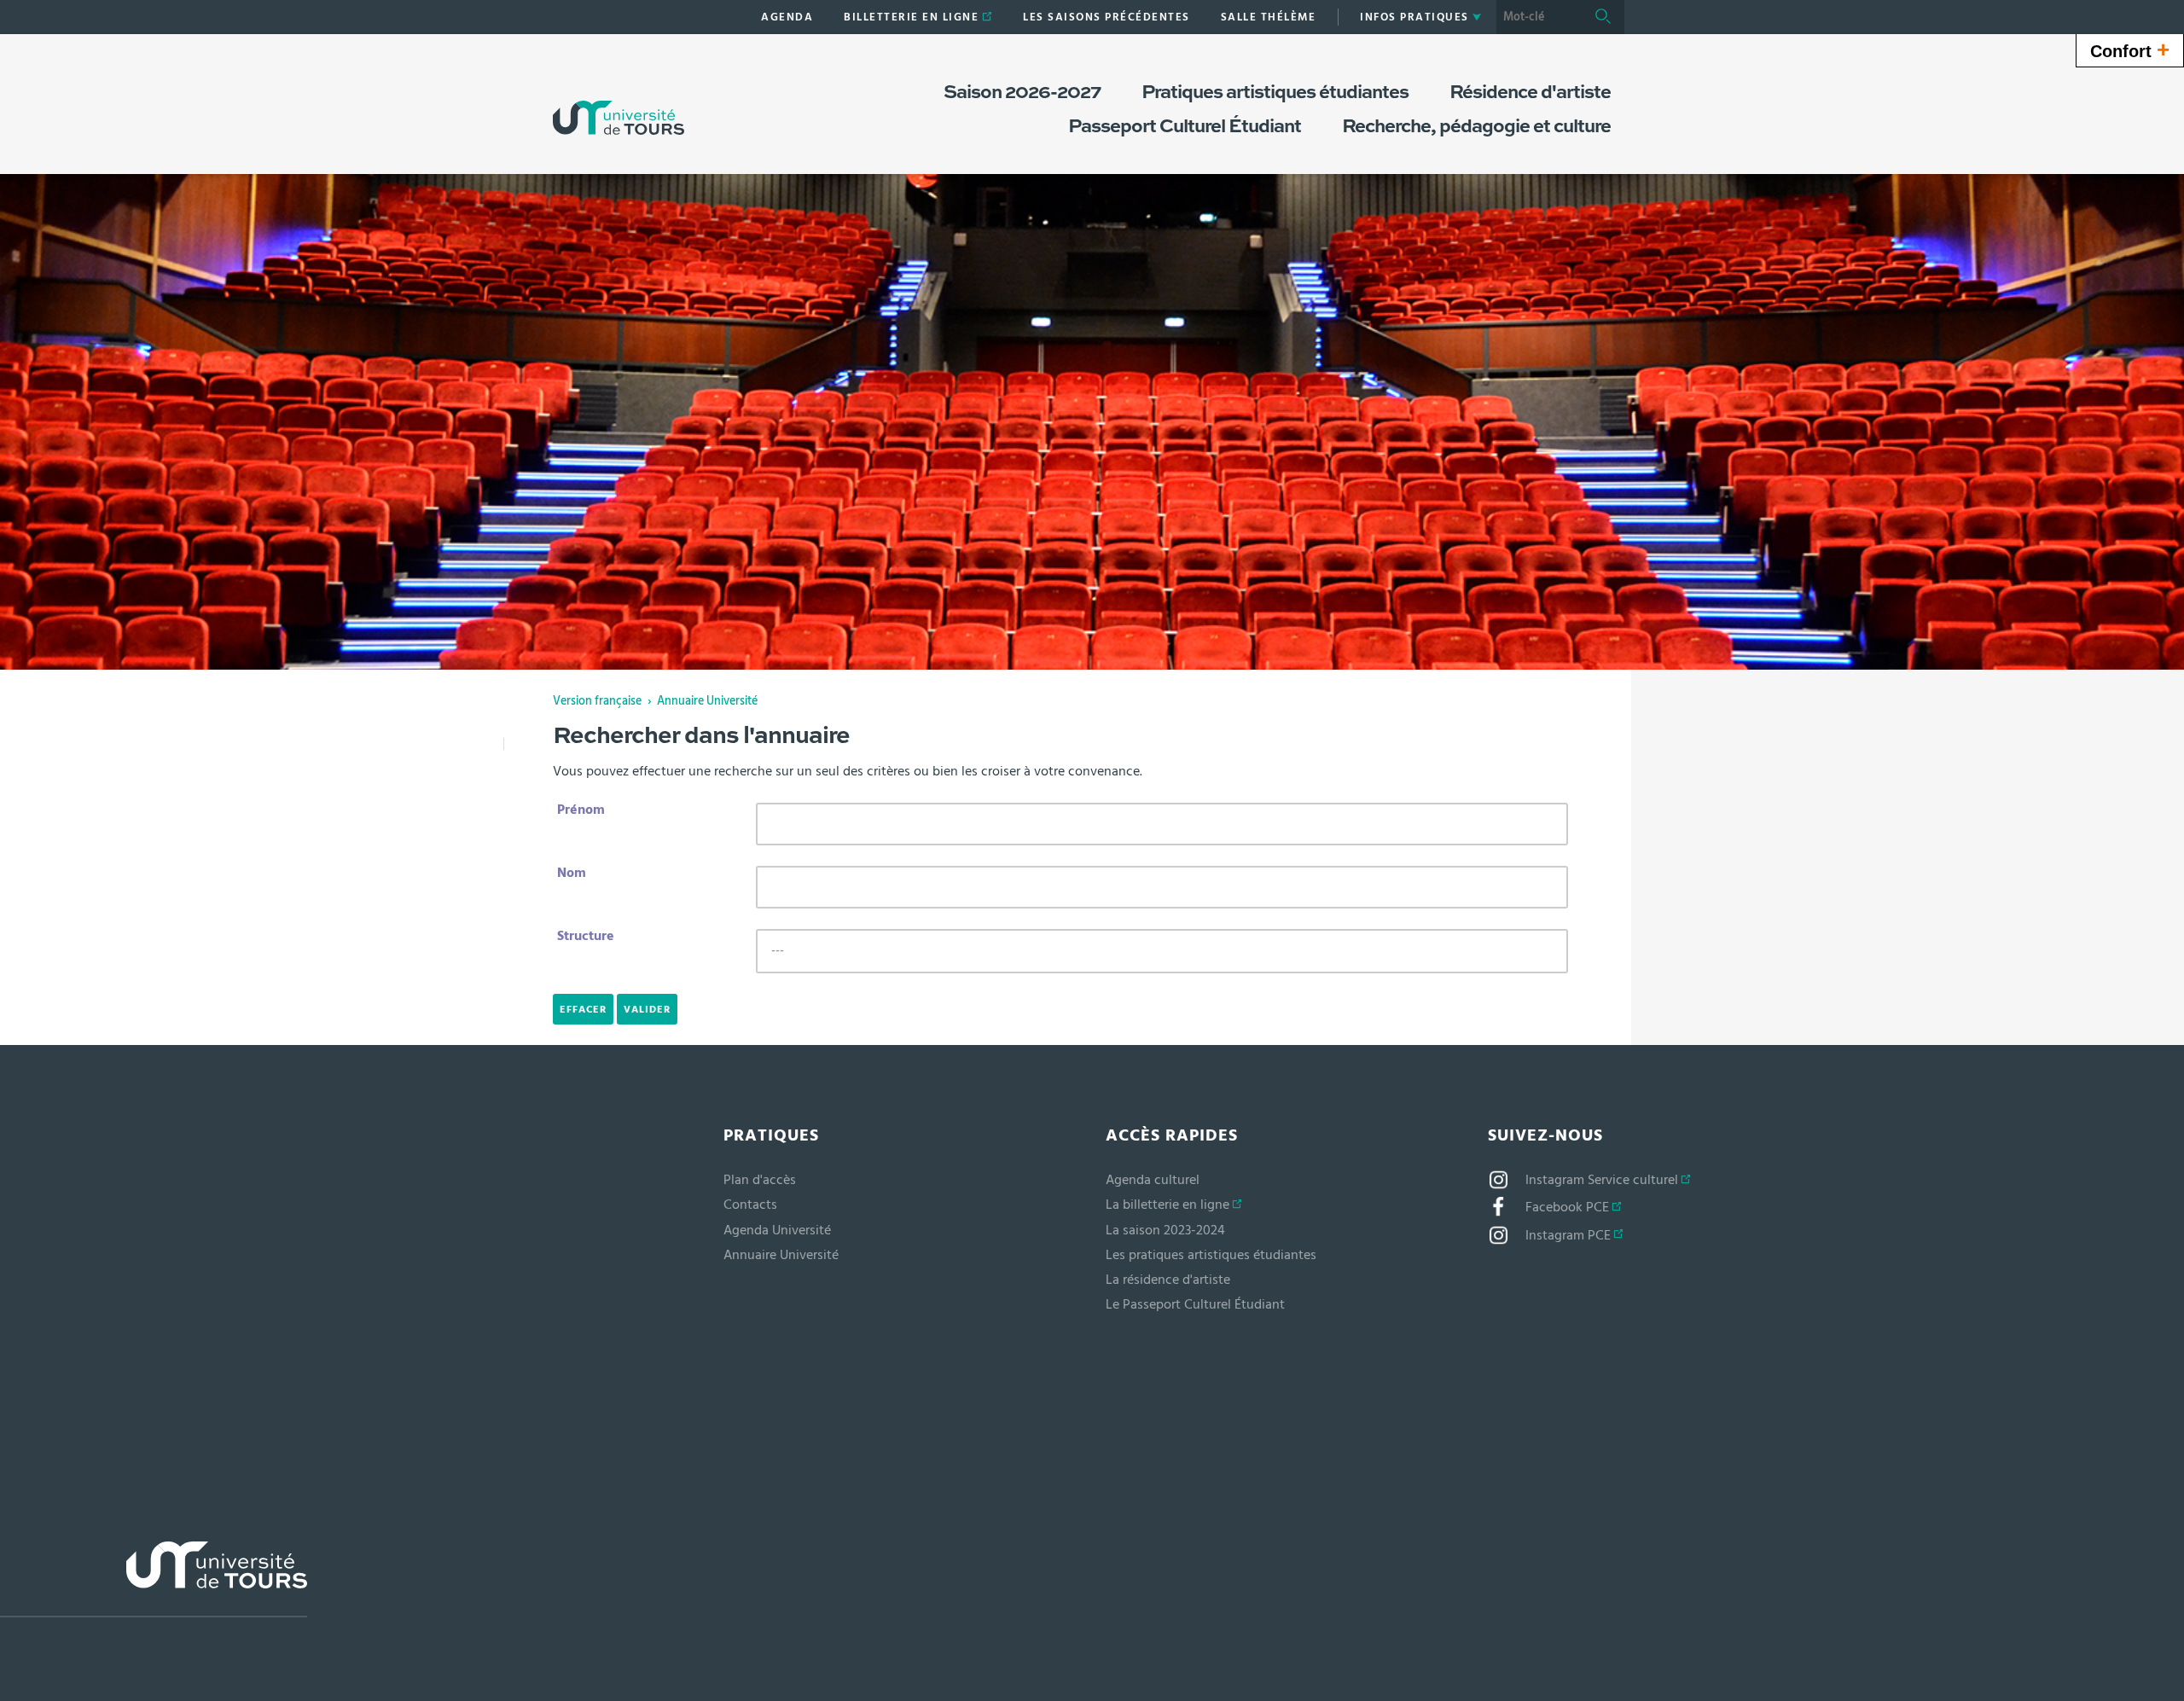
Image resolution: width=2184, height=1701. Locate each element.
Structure (586, 936)
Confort (2130, 49)
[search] (1539, 17)
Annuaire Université (707, 701)
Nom (572, 873)
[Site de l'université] (154, 1579)
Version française (597, 701)
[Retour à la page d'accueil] (619, 101)
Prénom (581, 810)
